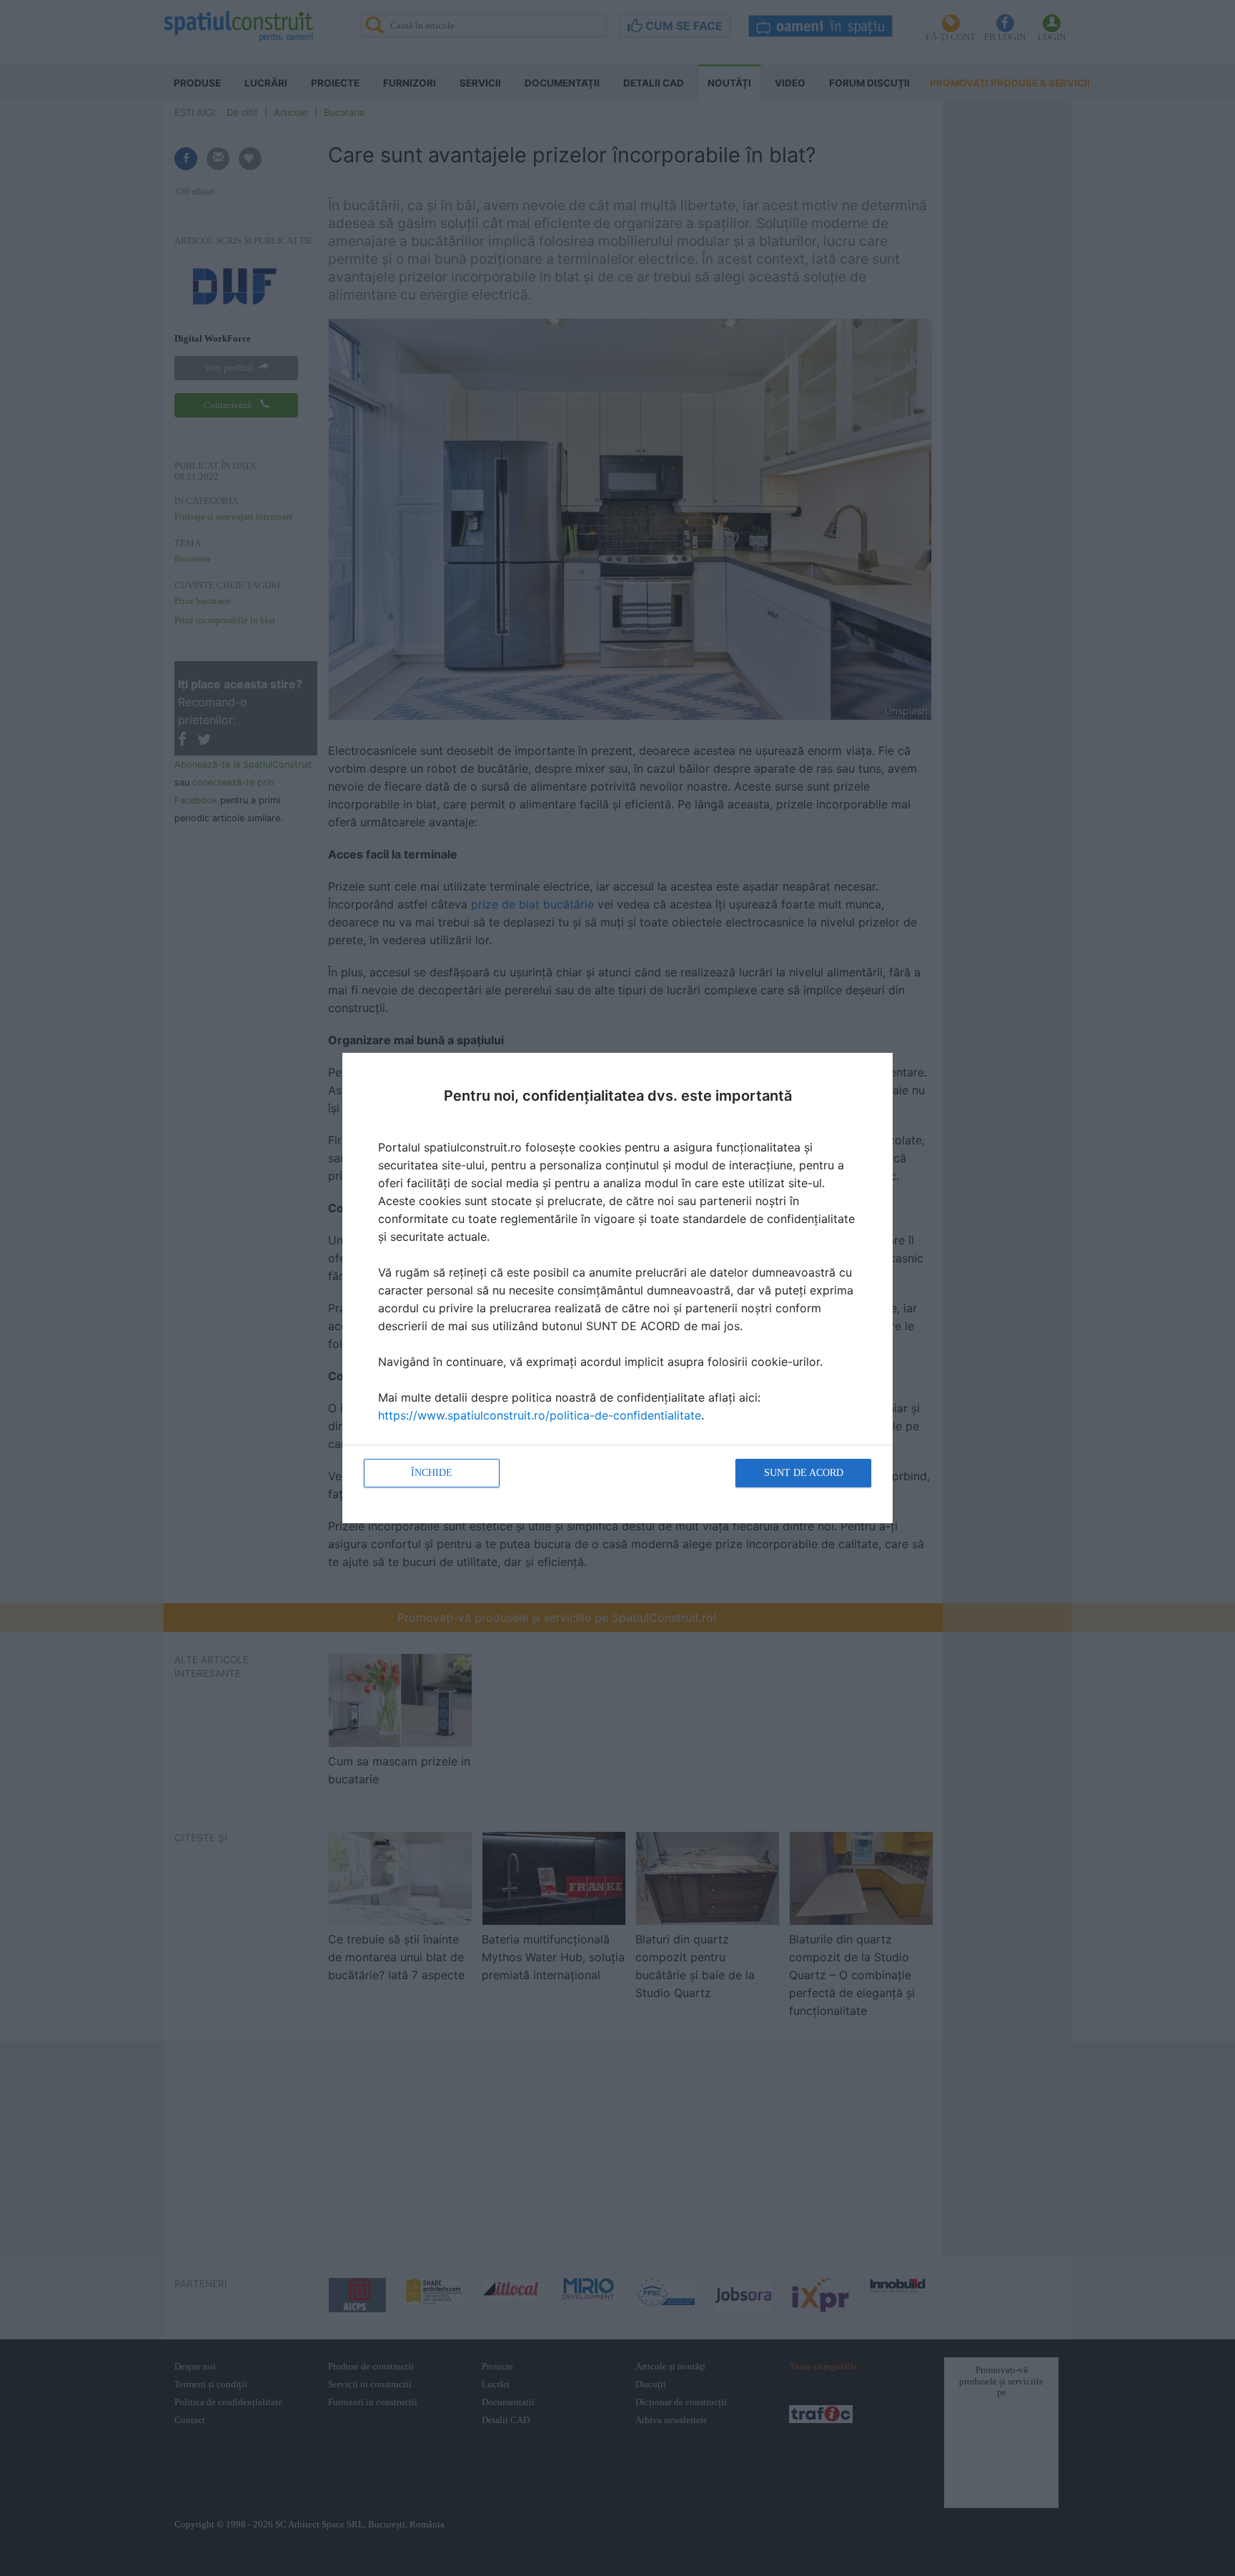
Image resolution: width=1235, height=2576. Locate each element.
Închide (432, 1473)
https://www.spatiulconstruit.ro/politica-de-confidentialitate (540, 1415)
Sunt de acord (804, 1473)
